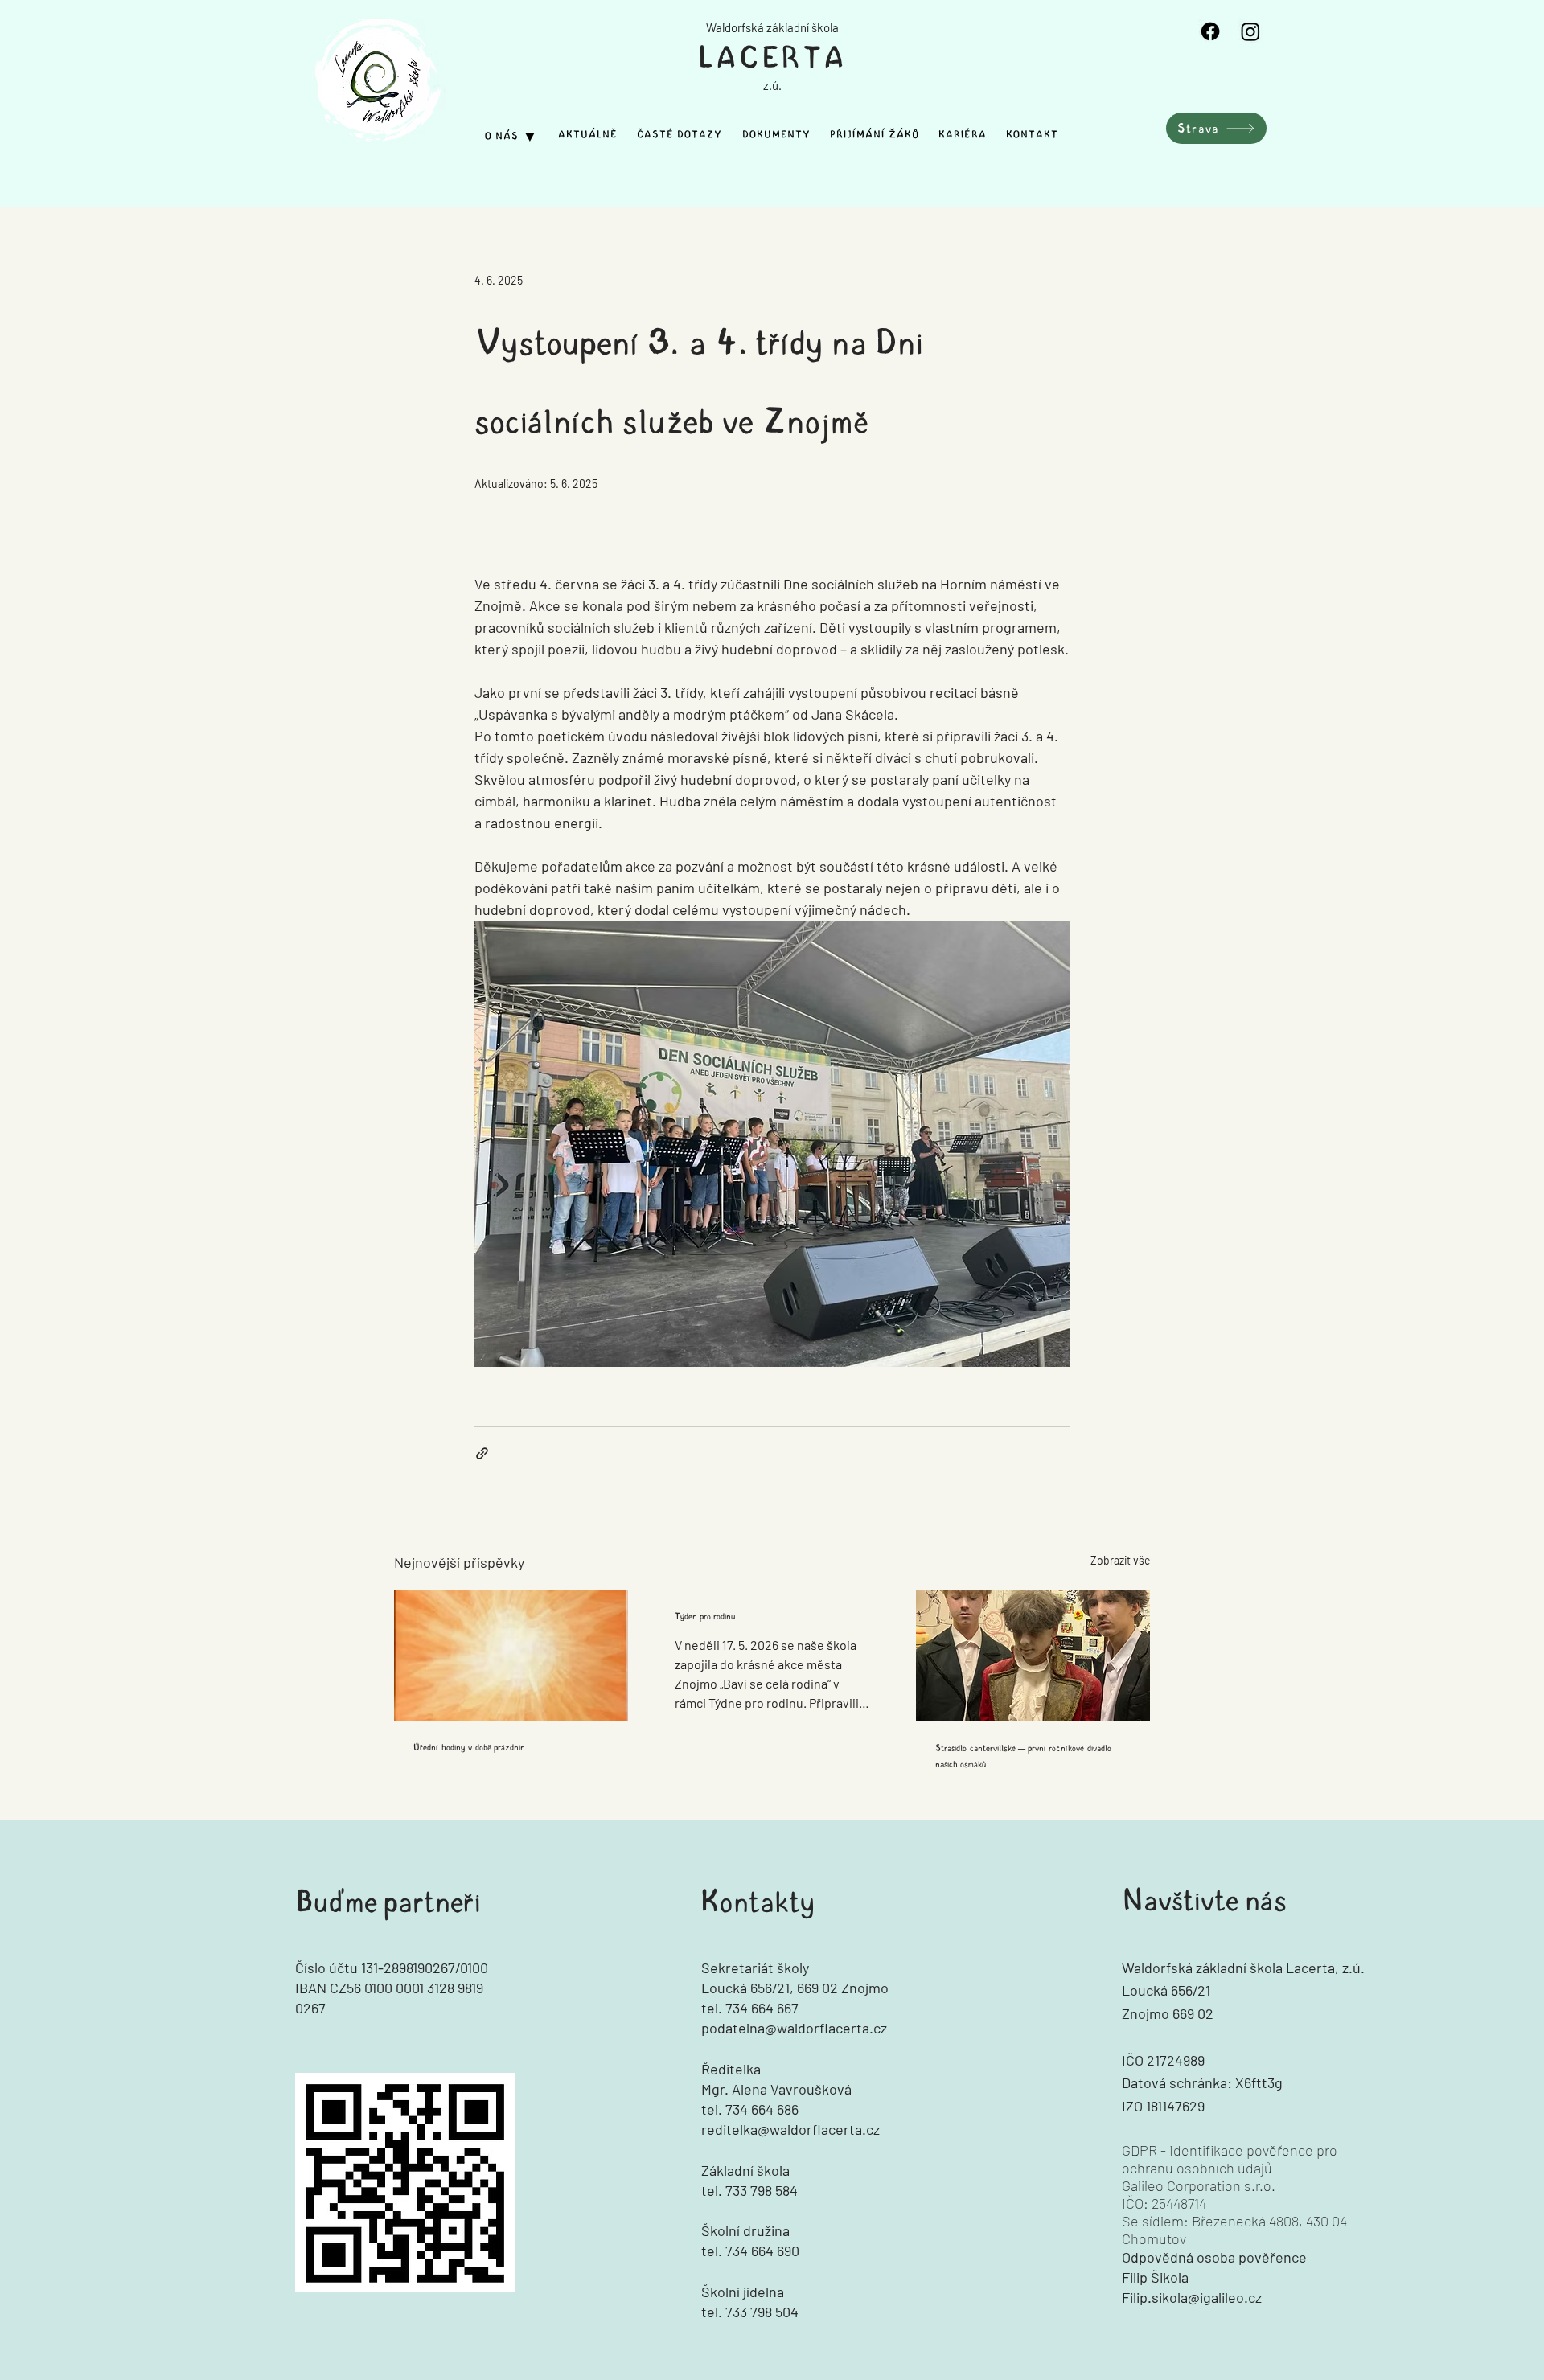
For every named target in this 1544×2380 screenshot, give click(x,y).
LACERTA (772, 58)
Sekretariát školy (755, 1968)
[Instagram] (1250, 31)
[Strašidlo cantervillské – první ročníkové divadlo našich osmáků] (1033, 1655)
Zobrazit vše (1120, 1560)
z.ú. (772, 85)
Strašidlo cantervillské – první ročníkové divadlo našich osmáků (1023, 1756)
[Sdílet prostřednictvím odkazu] (482, 1453)
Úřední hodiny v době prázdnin (469, 1747)
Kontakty (758, 1902)
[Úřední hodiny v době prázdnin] (511, 1655)
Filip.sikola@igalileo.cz (1192, 2297)
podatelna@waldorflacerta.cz (794, 2028)
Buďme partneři (388, 1902)
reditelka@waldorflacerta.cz (790, 2129)
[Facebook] (1210, 31)
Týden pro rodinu (705, 1616)
